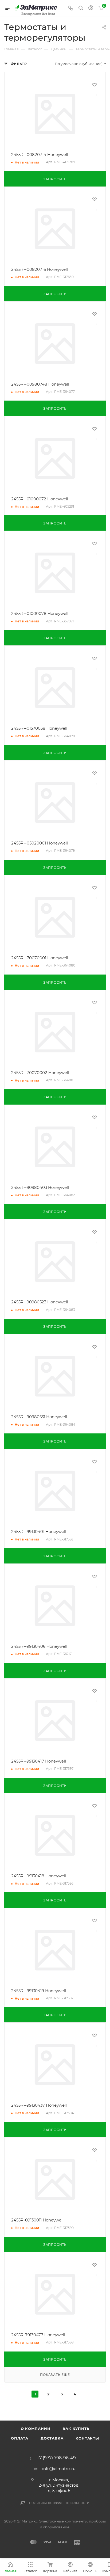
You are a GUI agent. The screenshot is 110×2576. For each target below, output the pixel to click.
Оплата (20, 2438)
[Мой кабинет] (91, 8)
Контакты (87, 2438)
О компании (36, 2429)
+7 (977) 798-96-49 (56, 2458)
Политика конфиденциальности (59, 2503)
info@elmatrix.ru (59, 2469)
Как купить (76, 2429)
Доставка (52, 2438)
